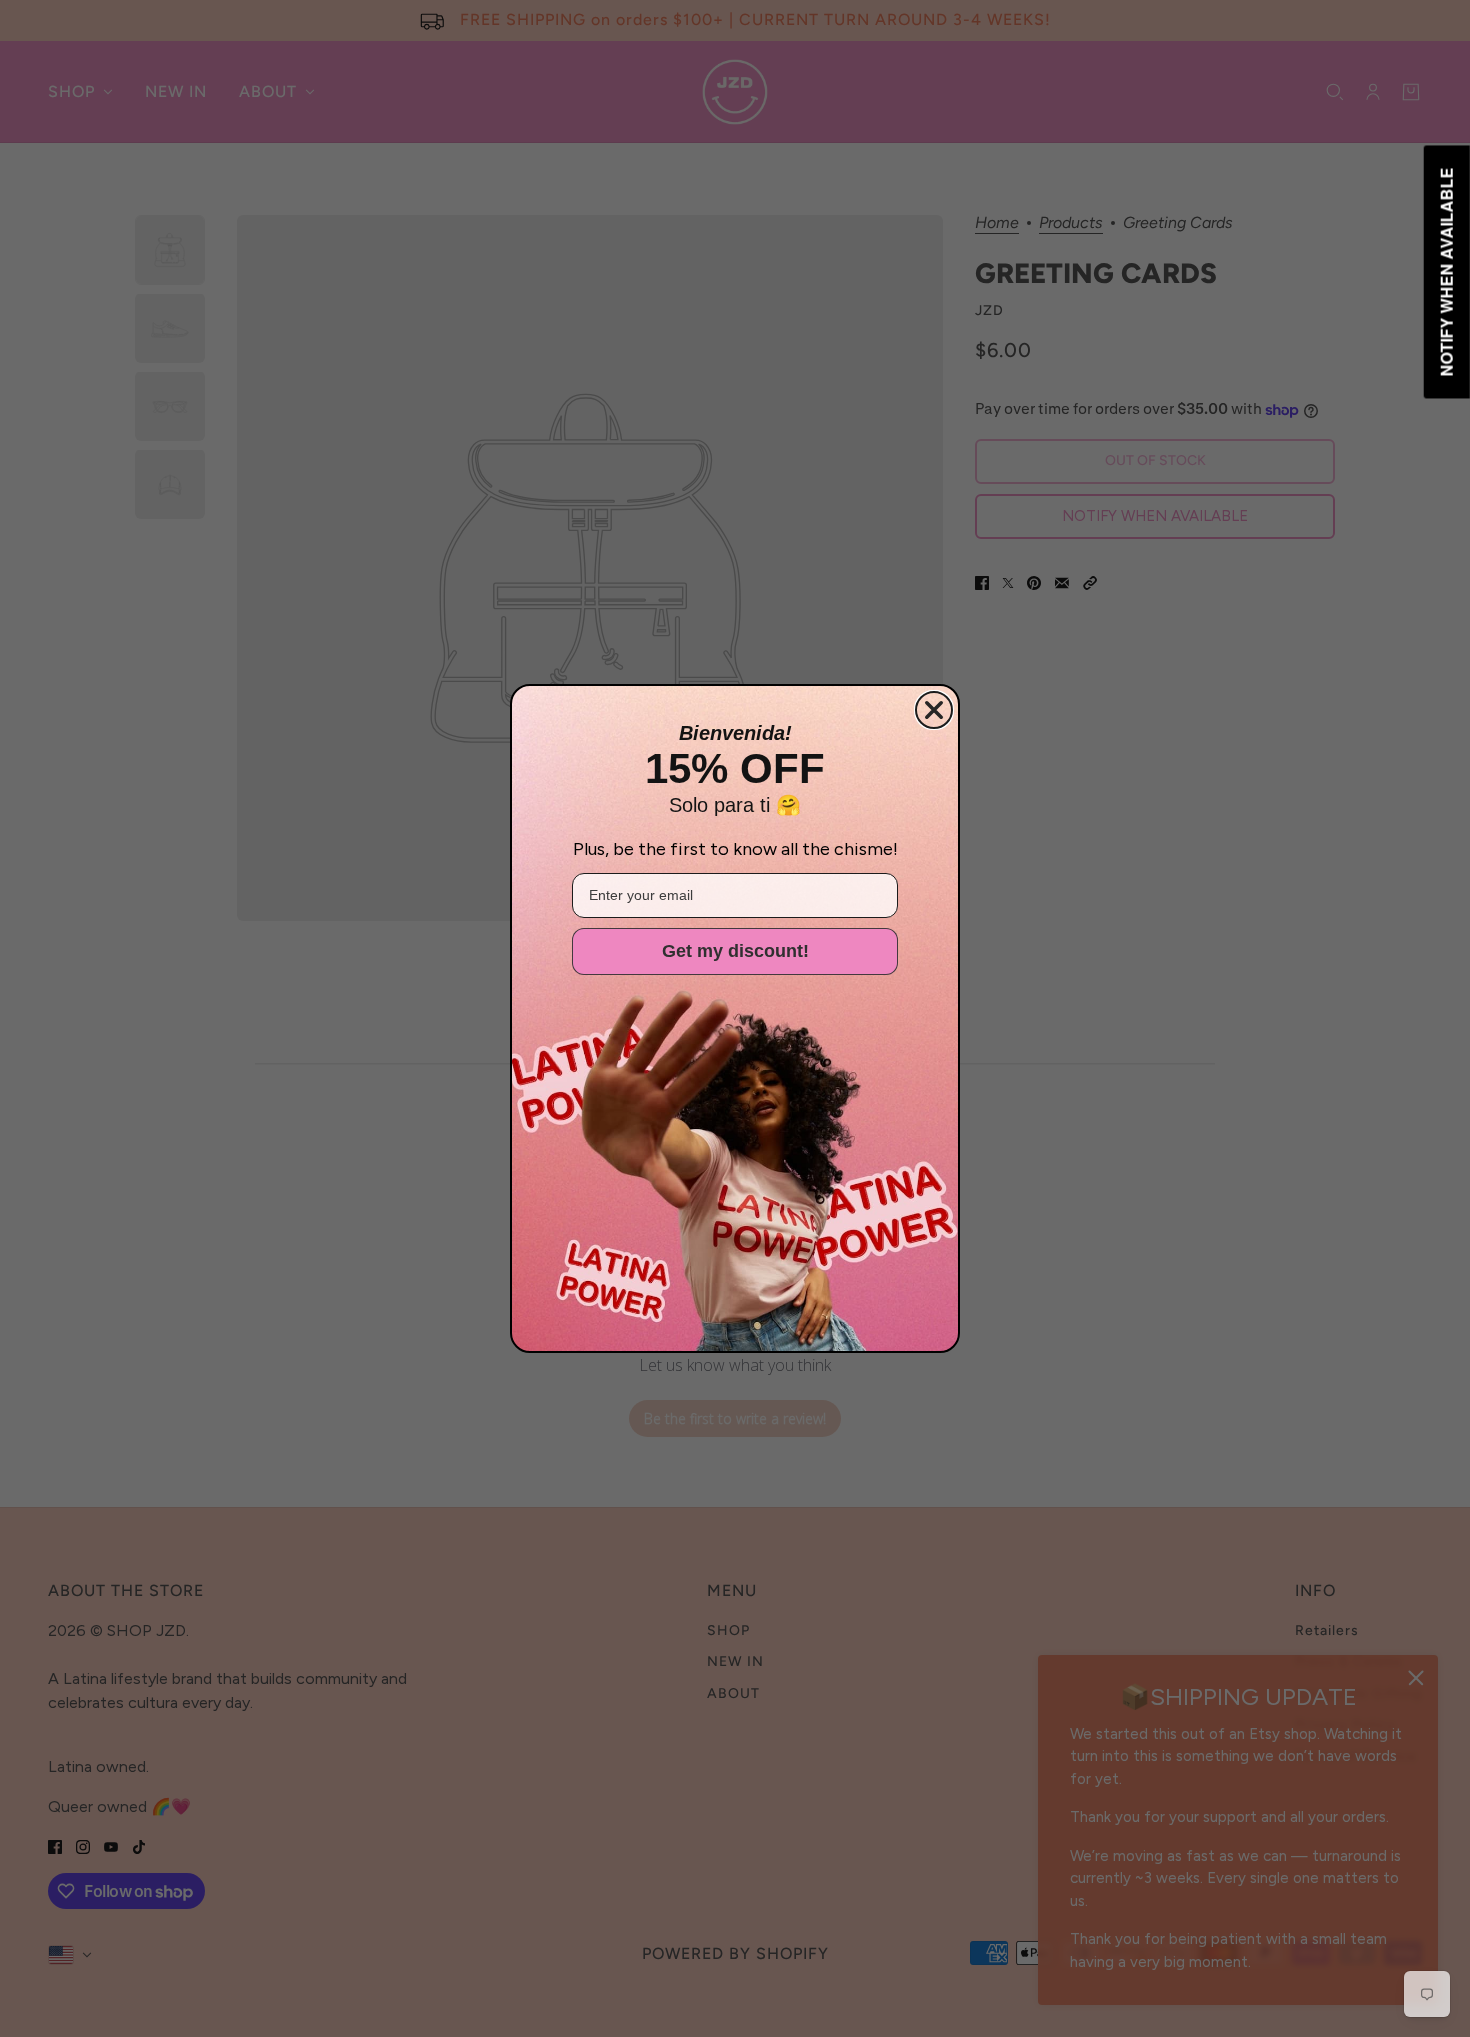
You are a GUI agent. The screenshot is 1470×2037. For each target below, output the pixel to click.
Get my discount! (735, 951)
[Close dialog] (934, 710)
